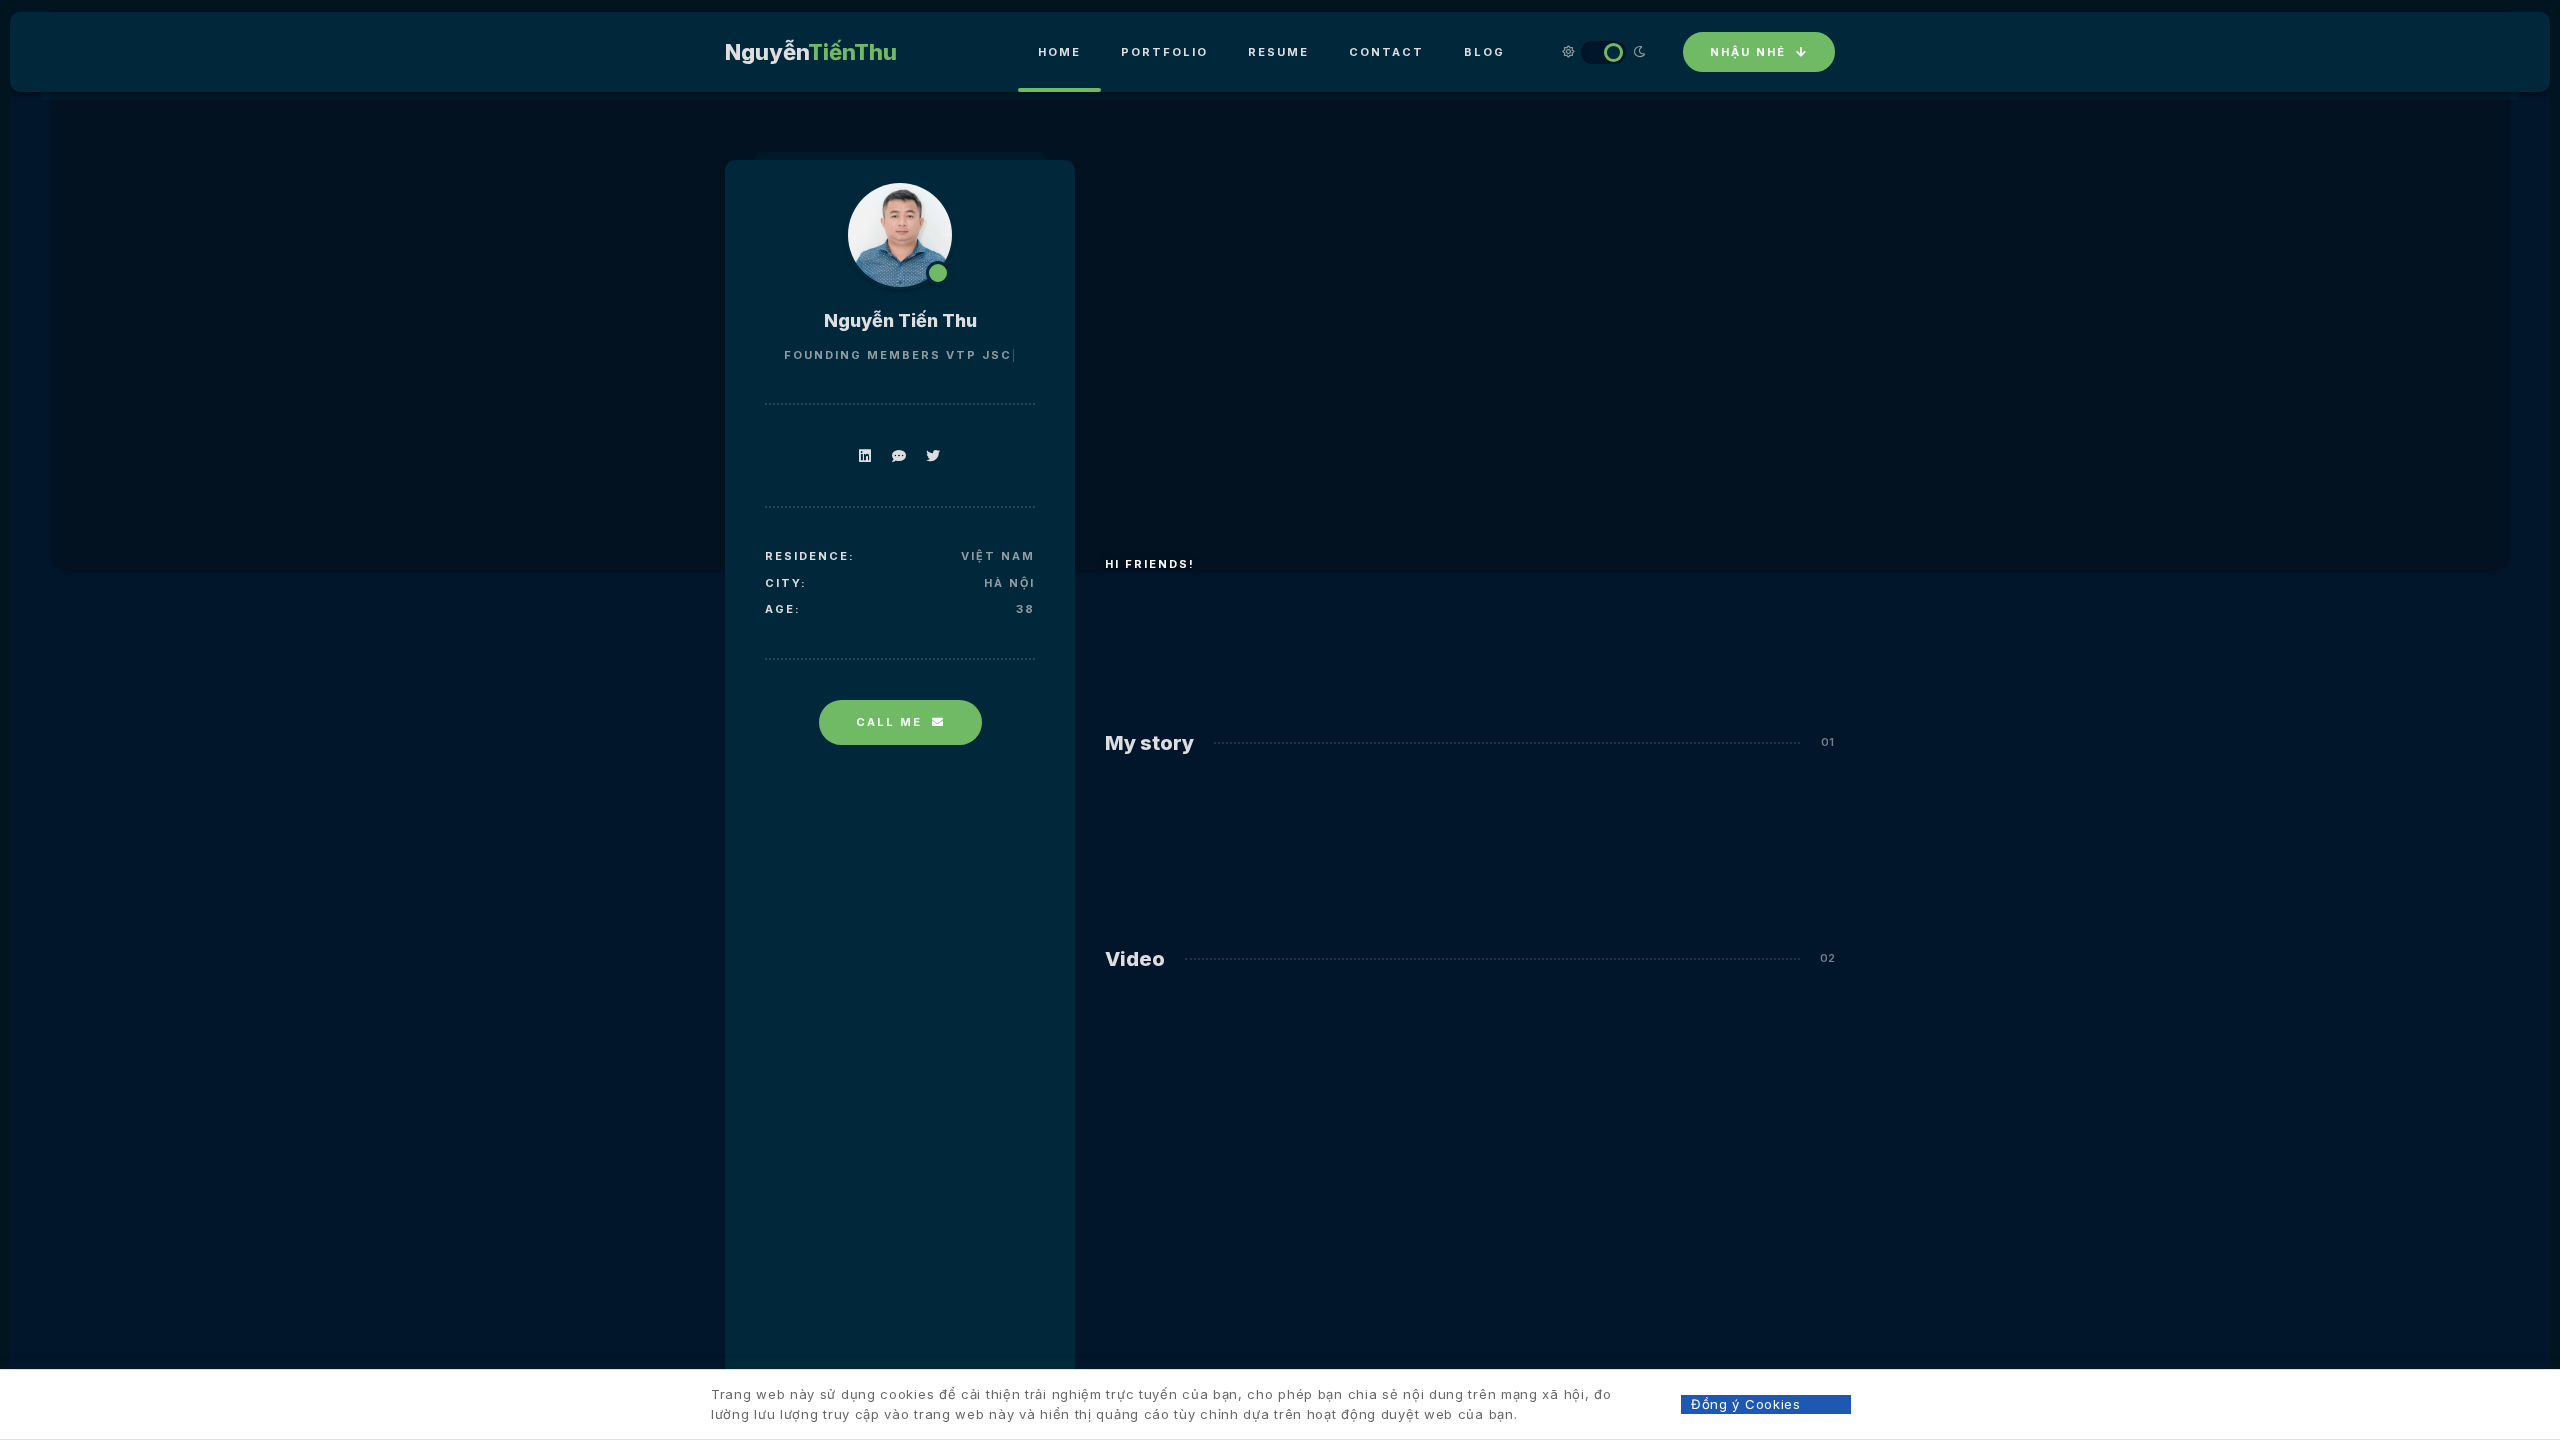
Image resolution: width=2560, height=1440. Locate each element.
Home (1059, 52)
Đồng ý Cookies (1746, 1404)
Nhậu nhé (1748, 52)
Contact (1386, 52)
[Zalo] (899, 455)
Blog (1484, 52)
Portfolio (1164, 52)
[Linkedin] (865, 455)
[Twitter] (933, 455)
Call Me (889, 722)
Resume (1278, 52)
